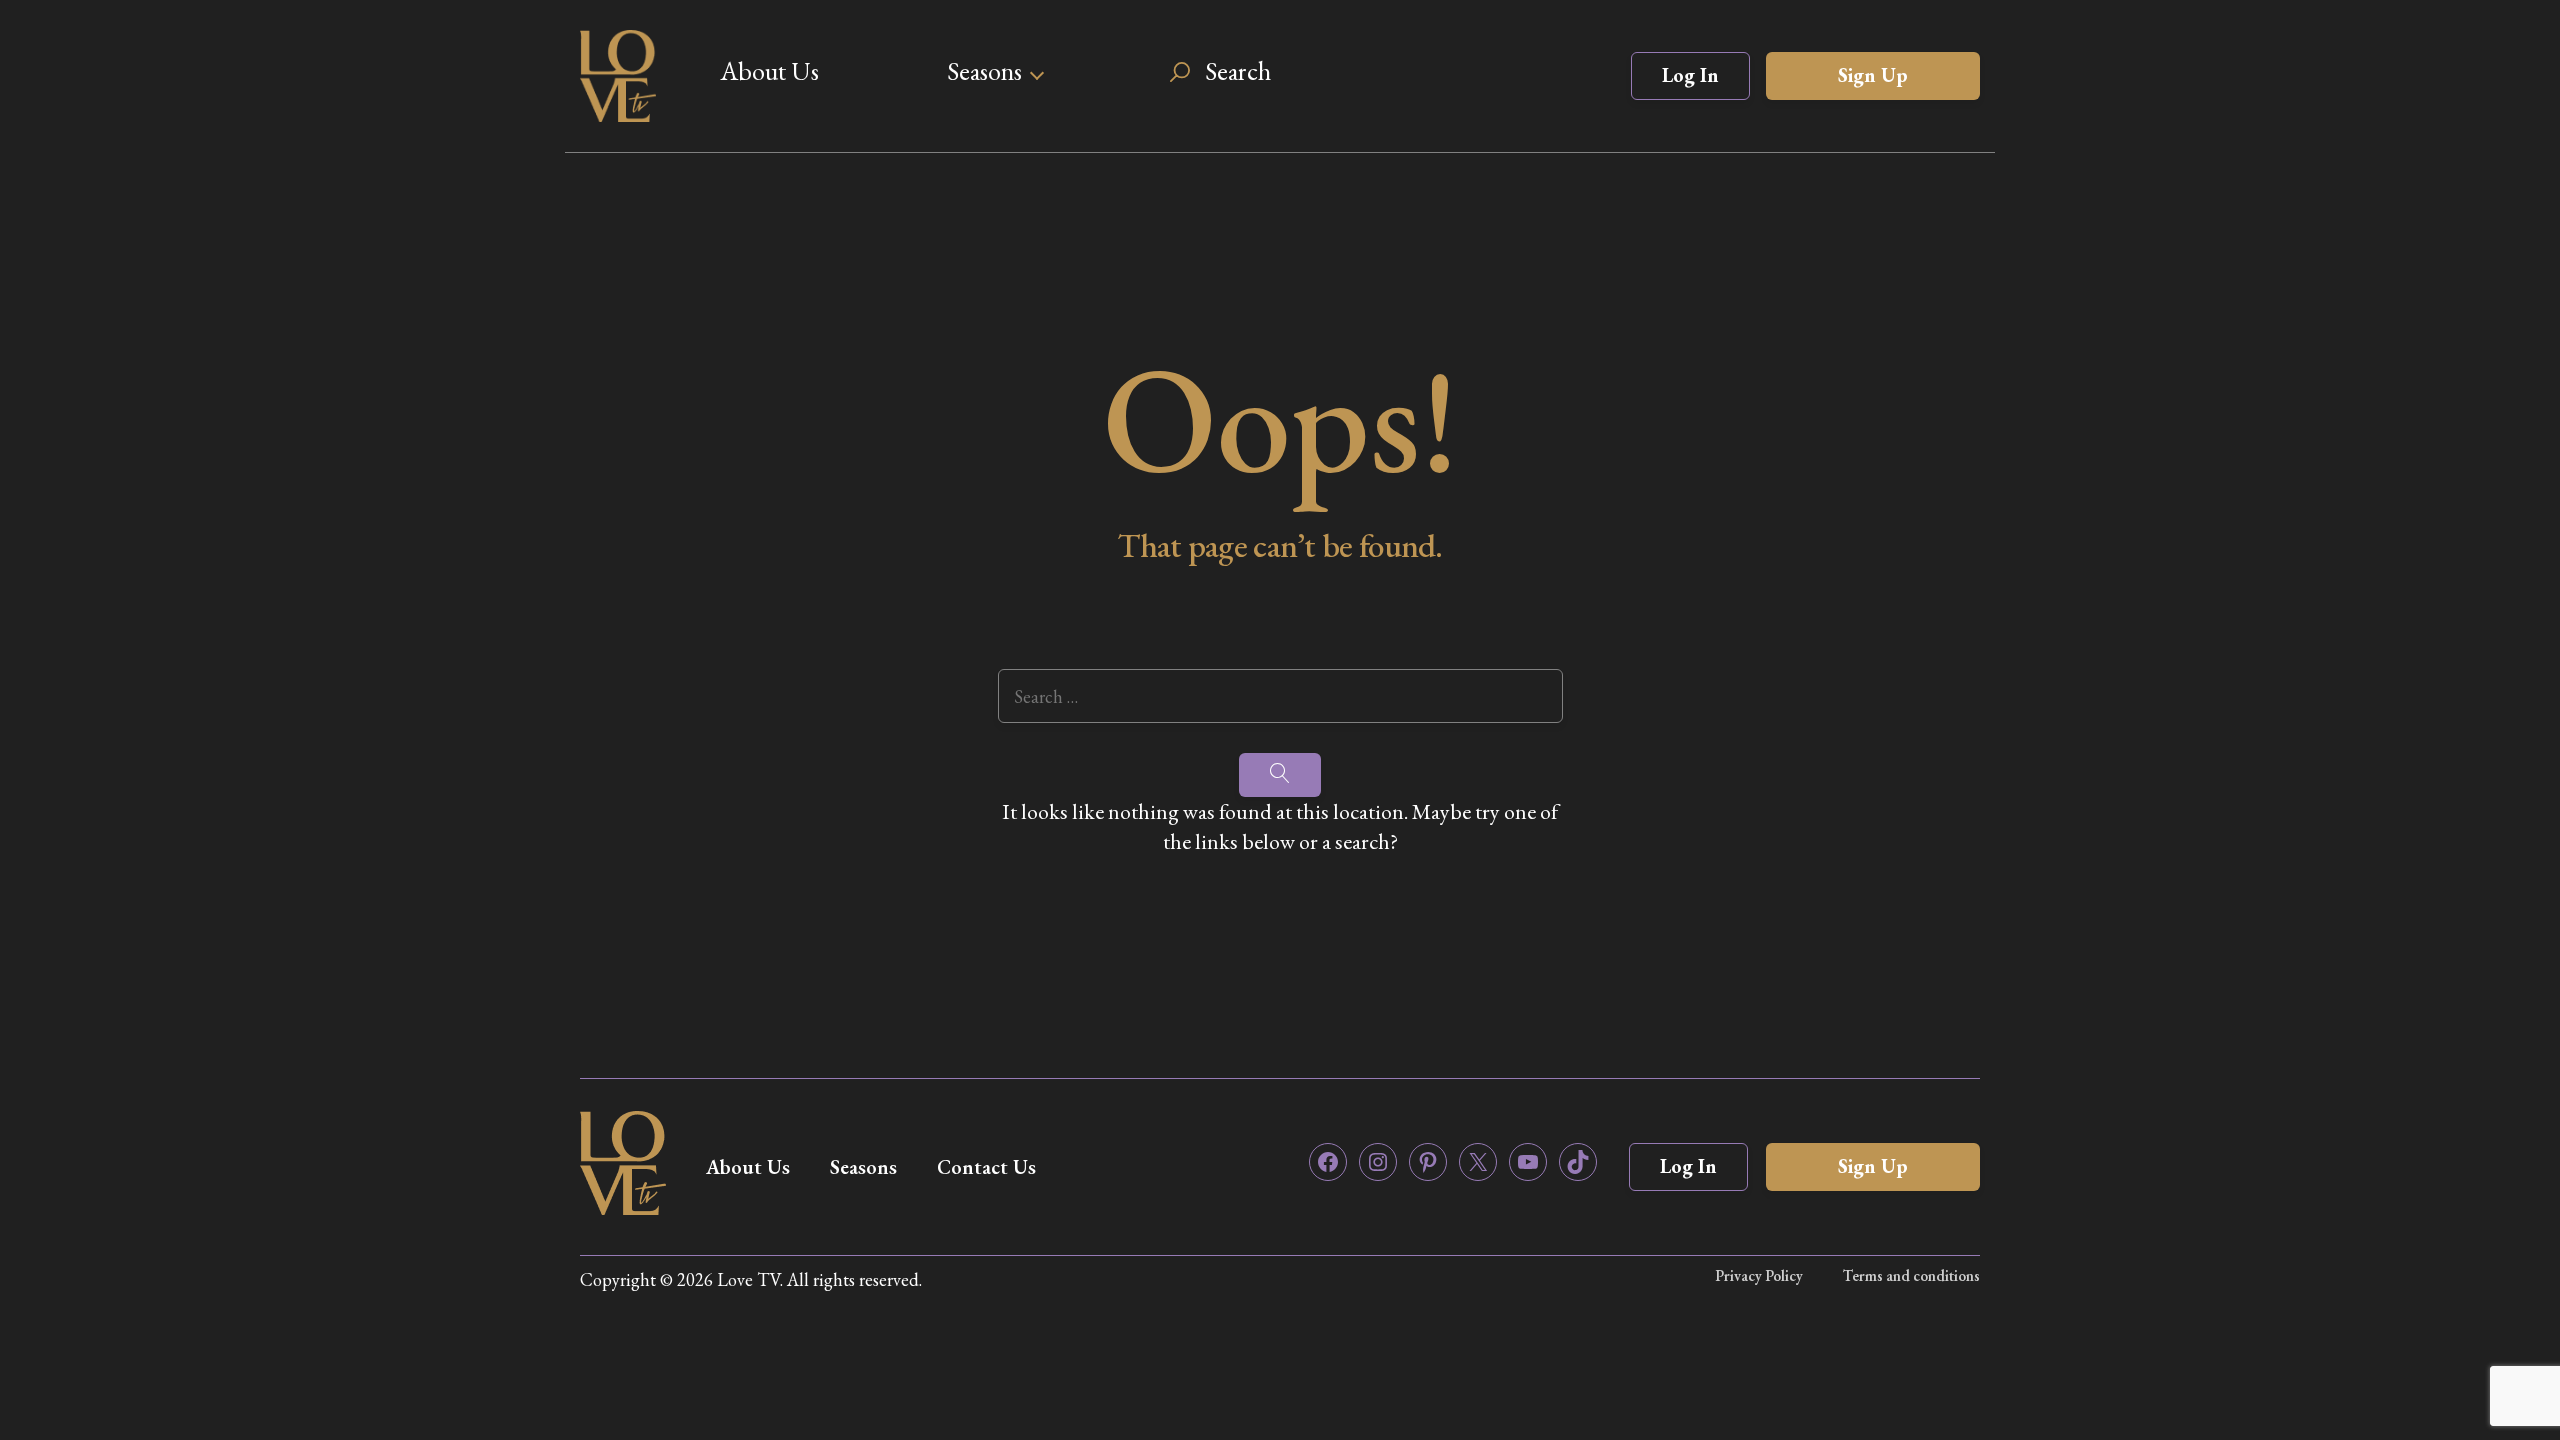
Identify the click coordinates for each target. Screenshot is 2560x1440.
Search (1238, 71)
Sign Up (1873, 75)
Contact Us (986, 1167)
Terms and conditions (1911, 1275)
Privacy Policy (1759, 1275)
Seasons (984, 71)
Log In (1690, 75)
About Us (769, 71)
